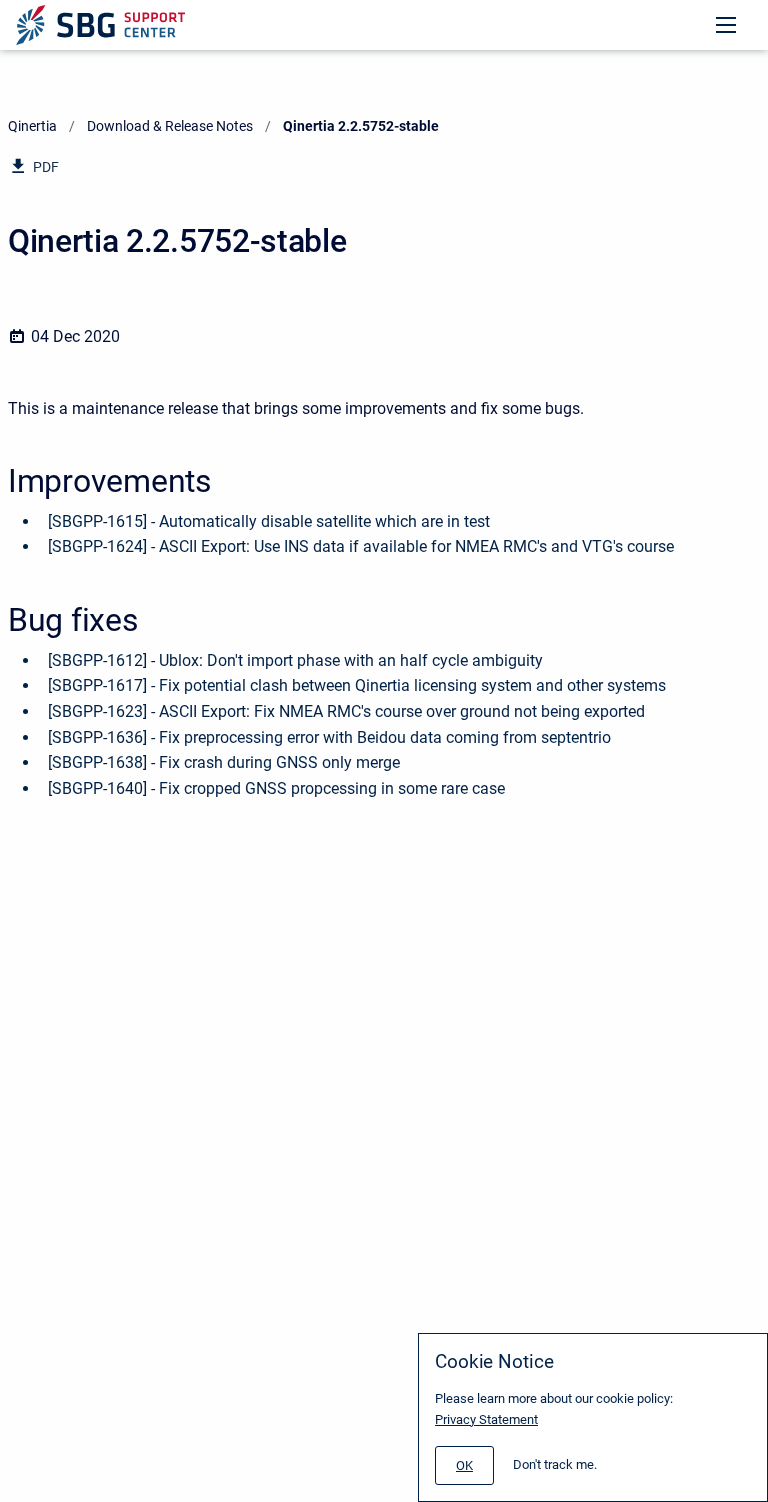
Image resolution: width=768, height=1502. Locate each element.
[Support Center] (100, 25)
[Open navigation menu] (726, 25)
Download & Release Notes (170, 126)
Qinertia (32, 126)
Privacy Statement (486, 1419)
